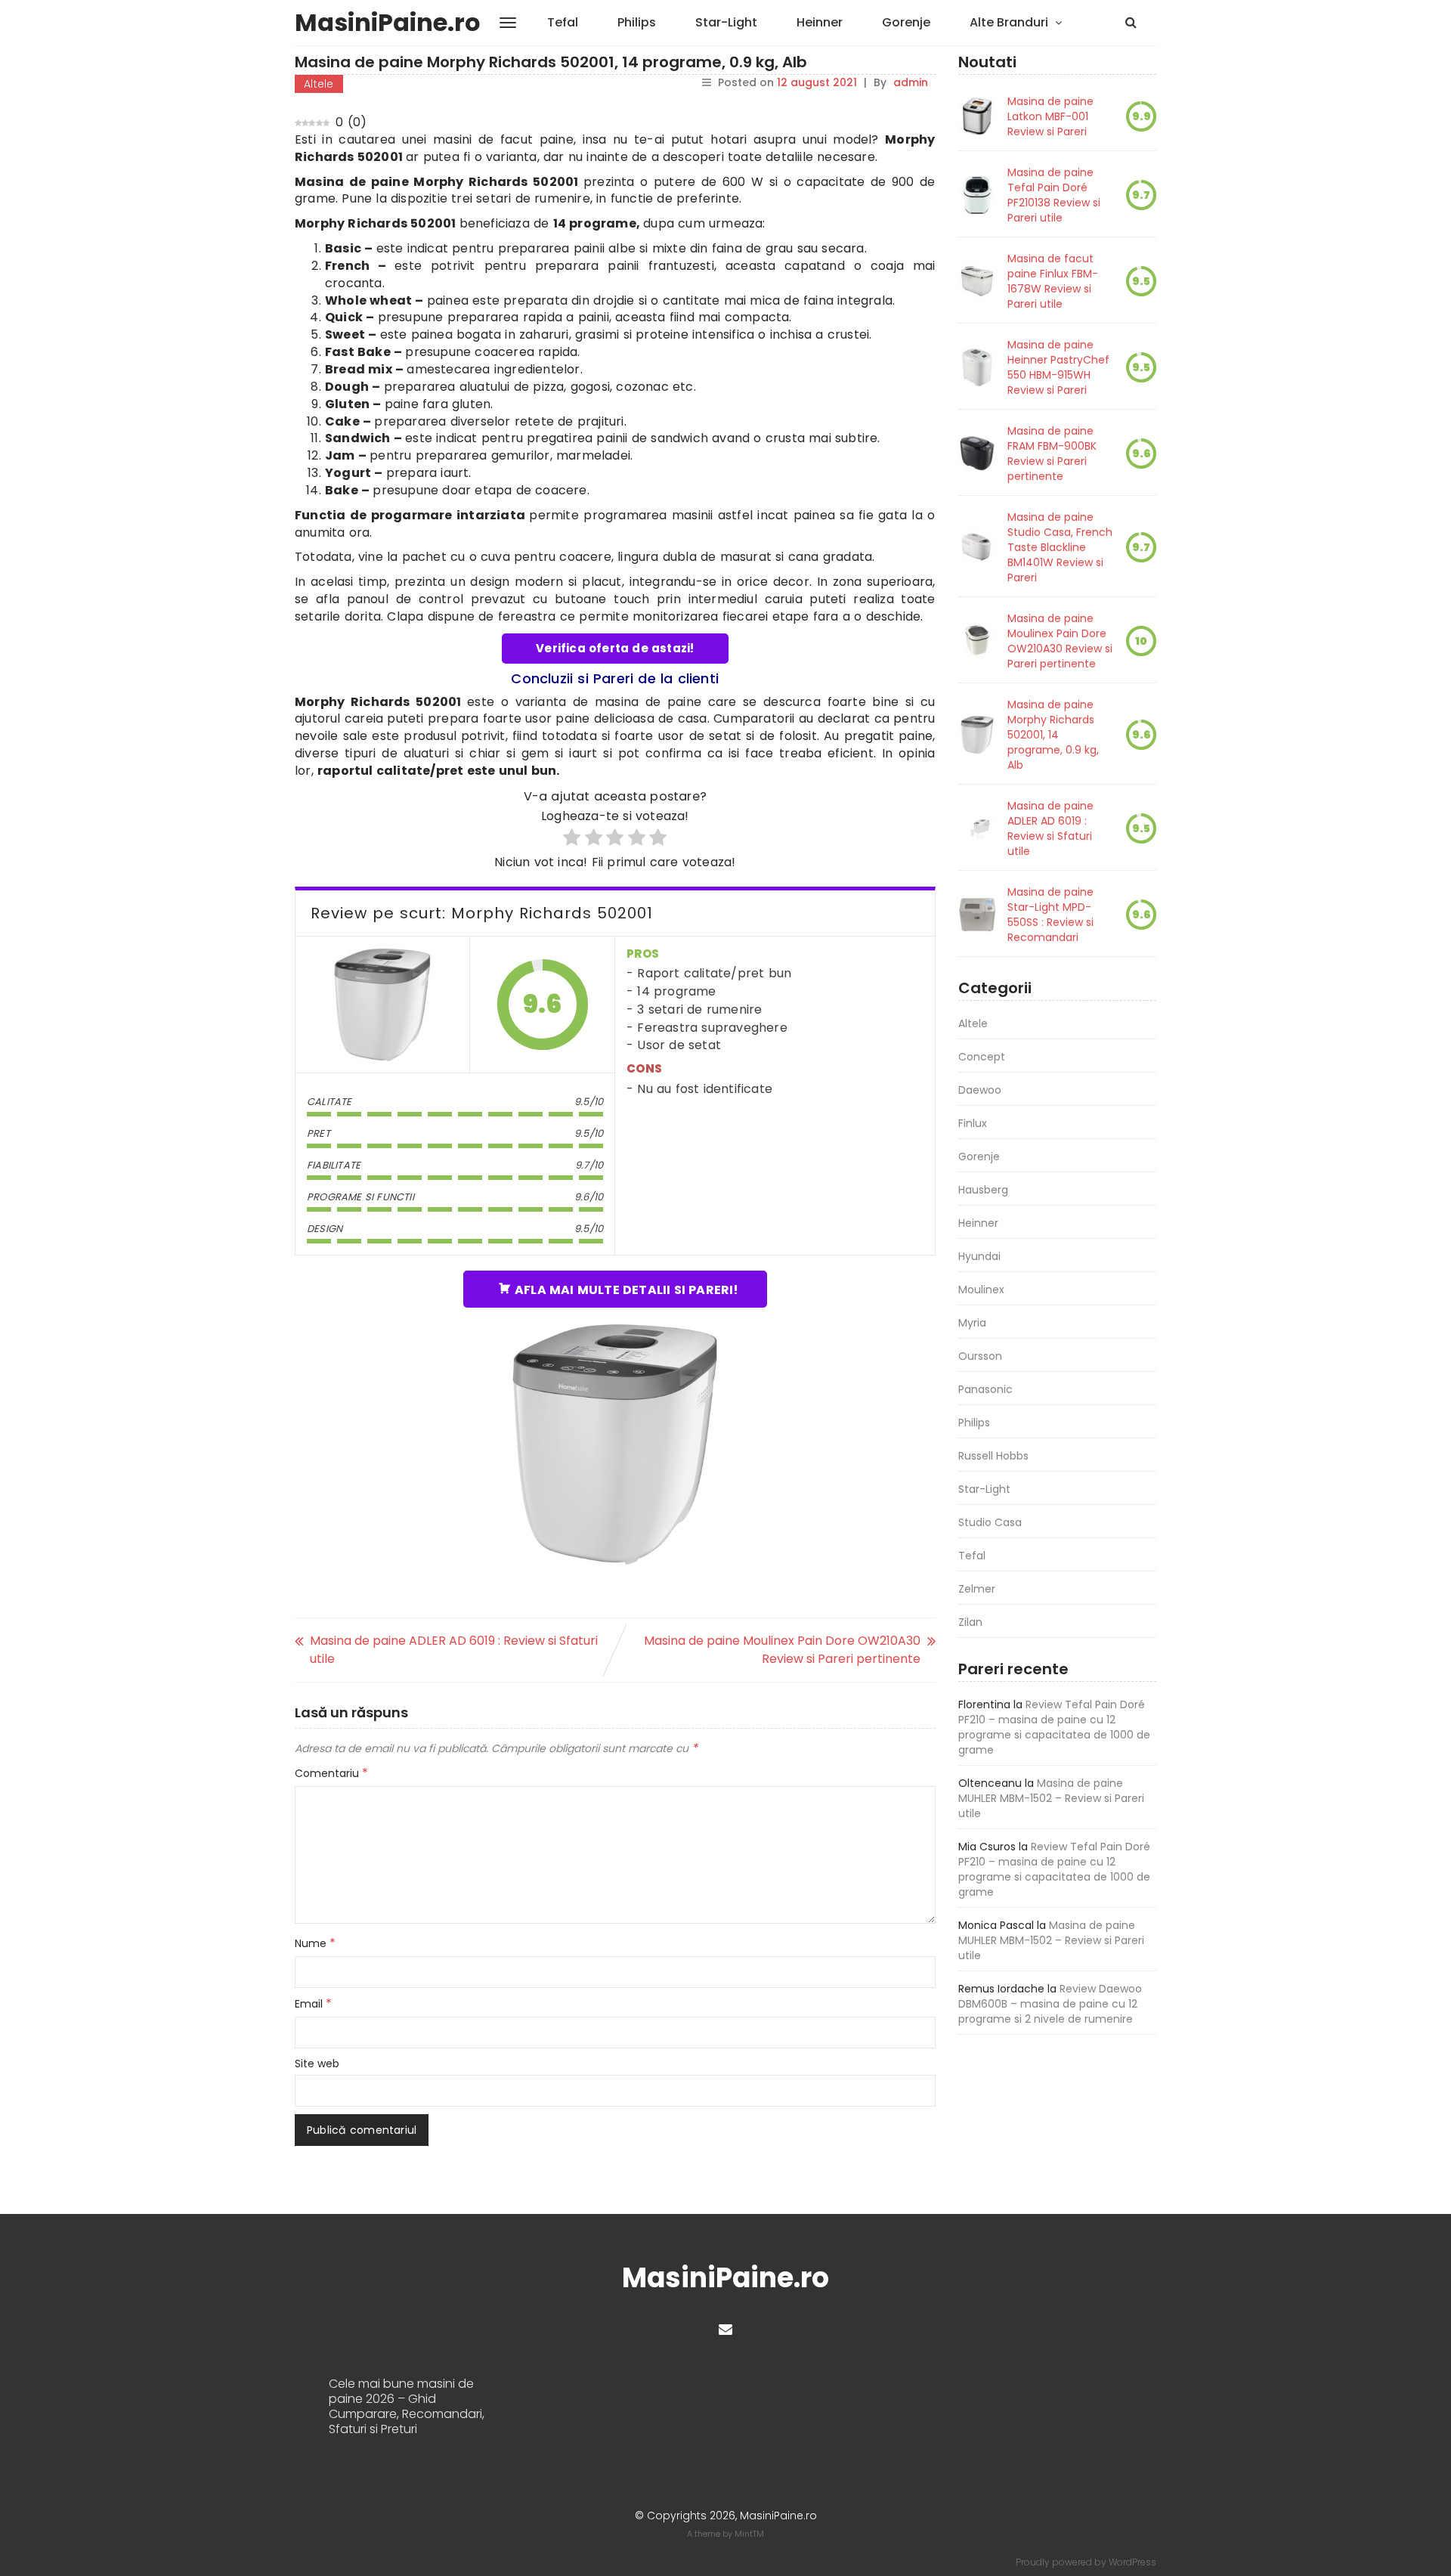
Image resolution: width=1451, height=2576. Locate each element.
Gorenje (906, 22)
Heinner (820, 22)
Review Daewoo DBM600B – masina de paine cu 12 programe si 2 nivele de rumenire (1050, 2004)
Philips (637, 22)
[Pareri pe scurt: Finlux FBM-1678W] (977, 281)
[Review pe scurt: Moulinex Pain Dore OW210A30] (977, 641)
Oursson (980, 1356)
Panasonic (985, 1389)
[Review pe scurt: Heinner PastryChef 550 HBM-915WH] (977, 367)
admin (911, 82)
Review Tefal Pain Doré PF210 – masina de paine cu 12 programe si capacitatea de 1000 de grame (1054, 1727)
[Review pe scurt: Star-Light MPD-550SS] (977, 915)
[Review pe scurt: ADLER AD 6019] (977, 828)
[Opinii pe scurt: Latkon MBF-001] (977, 116)
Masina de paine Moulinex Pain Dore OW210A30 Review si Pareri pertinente (782, 1650)
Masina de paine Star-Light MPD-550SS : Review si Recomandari (1050, 915)
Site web (317, 2064)
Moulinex (981, 1290)
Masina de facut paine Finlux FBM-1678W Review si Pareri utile (1053, 281)
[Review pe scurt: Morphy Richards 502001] (382, 1005)
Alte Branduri (1009, 22)
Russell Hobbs (993, 1456)
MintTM (749, 2534)
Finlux (973, 1123)
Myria (972, 1323)
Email (313, 2004)
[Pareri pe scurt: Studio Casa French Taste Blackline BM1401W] (977, 547)
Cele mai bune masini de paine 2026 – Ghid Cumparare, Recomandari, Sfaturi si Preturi (407, 2407)
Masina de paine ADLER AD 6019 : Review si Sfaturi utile (454, 1650)
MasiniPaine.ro (388, 22)
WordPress (1132, 2562)
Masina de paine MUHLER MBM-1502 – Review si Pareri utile (1051, 1798)
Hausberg (983, 1190)
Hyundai (979, 1256)
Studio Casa (990, 1522)
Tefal (563, 22)
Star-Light (726, 22)
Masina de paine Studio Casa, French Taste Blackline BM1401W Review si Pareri (1060, 547)
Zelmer (977, 1589)
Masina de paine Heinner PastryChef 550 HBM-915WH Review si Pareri (1058, 367)
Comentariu (331, 1773)
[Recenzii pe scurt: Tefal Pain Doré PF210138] (977, 195)
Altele (319, 84)
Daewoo (980, 1090)
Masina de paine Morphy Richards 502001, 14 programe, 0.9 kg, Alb (1053, 735)
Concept (982, 1057)
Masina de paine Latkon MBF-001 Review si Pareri (1050, 116)
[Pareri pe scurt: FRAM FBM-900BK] (977, 454)
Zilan (970, 1622)
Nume (315, 1943)
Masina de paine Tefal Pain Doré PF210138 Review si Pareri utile (1054, 195)
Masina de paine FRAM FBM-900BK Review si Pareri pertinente (1052, 454)
